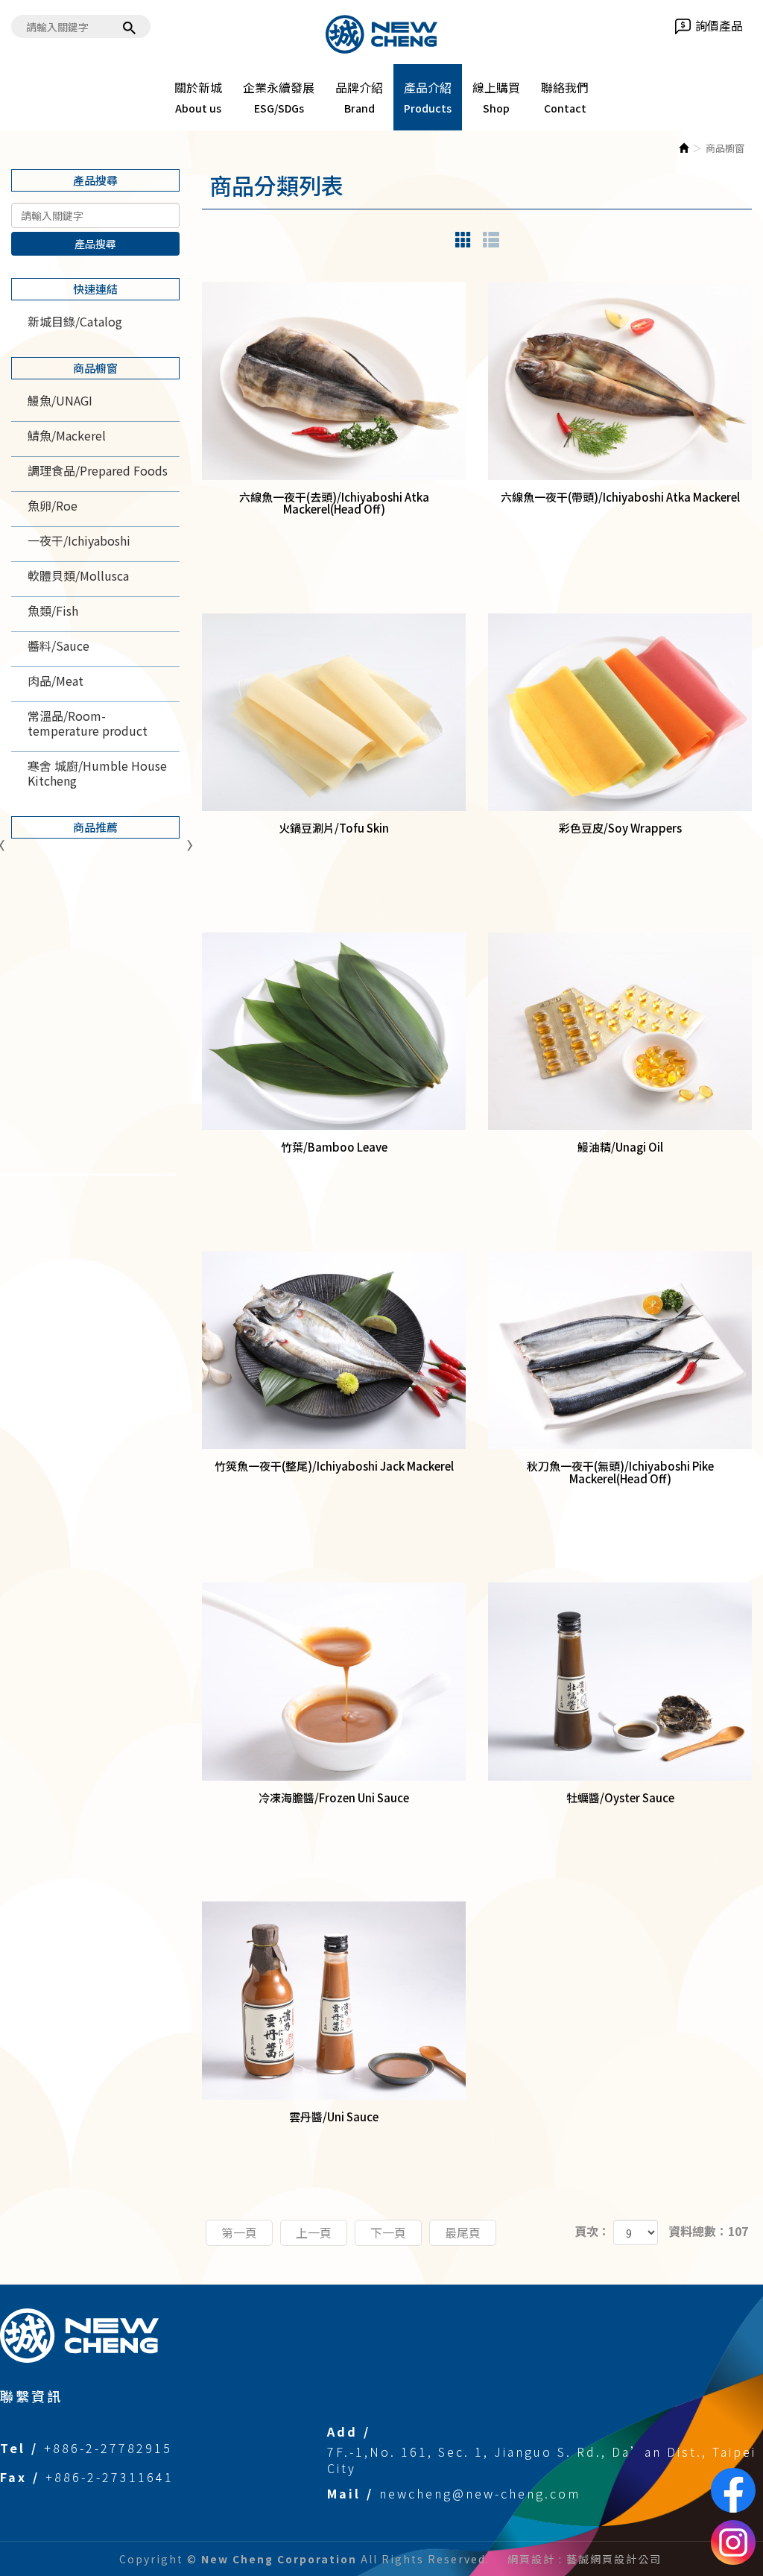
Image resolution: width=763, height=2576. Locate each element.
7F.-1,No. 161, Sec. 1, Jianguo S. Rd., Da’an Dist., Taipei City (542, 2460)
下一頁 (388, 2232)
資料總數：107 (708, 2231)
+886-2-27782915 (108, 2448)
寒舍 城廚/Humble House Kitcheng (97, 773)
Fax (13, 2477)
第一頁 (239, 2232)
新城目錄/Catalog (75, 321)
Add (342, 2431)
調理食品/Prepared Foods (98, 470)
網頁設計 (531, 2559)
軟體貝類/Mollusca (78, 575)
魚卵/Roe (53, 505)
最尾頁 (463, 2232)
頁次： (592, 2231)
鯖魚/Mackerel (67, 435)
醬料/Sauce (58, 645)
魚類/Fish (53, 610)
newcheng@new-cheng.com (480, 2493)
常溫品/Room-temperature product (88, 723)
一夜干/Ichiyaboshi (79, 540)
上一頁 (314, 2232)
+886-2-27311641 (110, 2477)
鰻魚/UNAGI (60, 400)
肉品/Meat (56, 681)
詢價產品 (719, 26)
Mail (344, 2493)
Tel (13, 2448)
